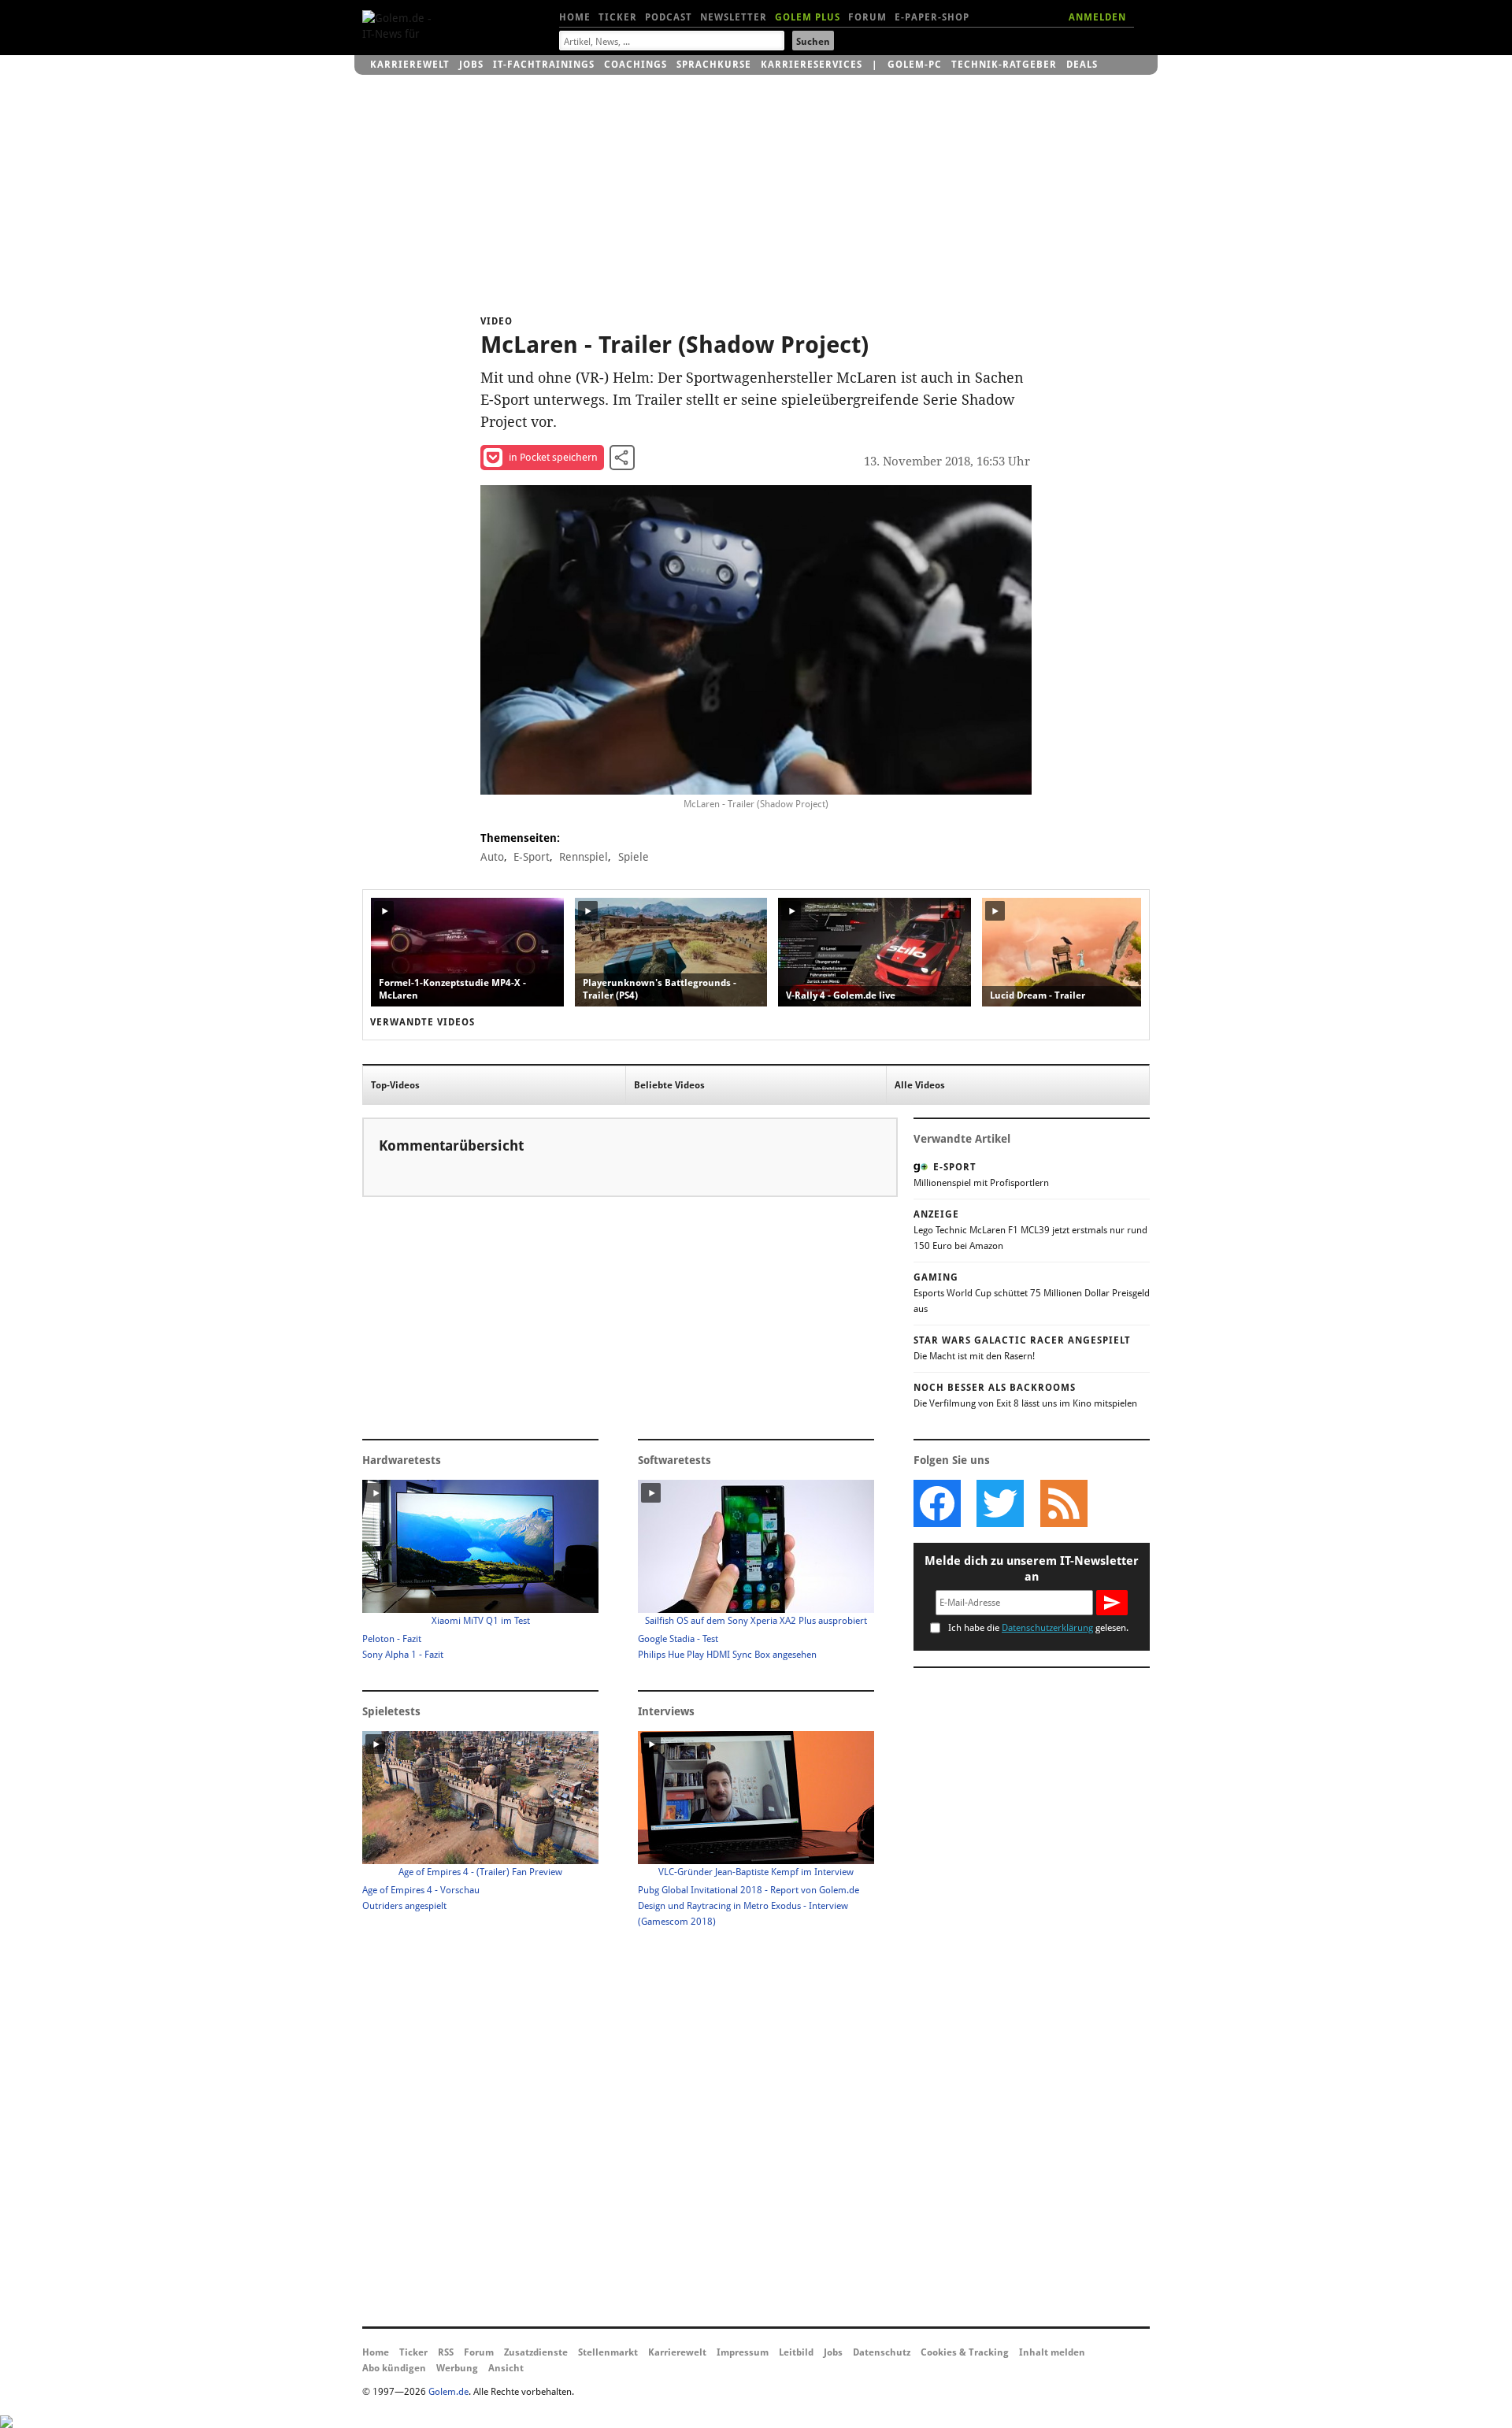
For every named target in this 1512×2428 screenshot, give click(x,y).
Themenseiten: (520, 838)
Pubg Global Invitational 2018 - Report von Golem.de (749, 1890)
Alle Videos (920, 1085)
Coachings (636, 65)
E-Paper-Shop (932, 17)
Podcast (669, 17)
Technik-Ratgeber (1004, 65)
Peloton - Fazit (392, 1639)
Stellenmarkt (608, 2352)
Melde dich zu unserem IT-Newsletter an (1032, 1569)
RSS (446, 2352)
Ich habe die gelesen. (1038, 1628)
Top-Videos (395, 1085)
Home (575, 17)
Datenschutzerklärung (1047, 1628)
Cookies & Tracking (965, 2352)
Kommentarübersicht (451, 1145)
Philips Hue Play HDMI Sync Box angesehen (727, 1655)
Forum (867, 17)
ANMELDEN (1097, 17)
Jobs (471, 65)
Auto (492, 857)
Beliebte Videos (669, 1085)
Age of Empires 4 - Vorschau (421, 1890)
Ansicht (506, 2368)
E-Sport (532, 857)
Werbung (457, 2368)
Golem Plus (808, 17)
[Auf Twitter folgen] (1000, 1503)
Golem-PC (915, 65)
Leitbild (796, 2352)
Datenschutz (882, 2352)
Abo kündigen (394, 2368)
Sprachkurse (714, 65)
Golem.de (448, 2392)
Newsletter (734, 17)
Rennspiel (584, 857)
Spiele (634, 857)
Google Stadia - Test (678, 1639)
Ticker (618, 17)
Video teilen (622, 458)
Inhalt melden (1052, 2352)
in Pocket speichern (553, 457)
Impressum (743, 2352)
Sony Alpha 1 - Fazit (403, 1655)
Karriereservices (812, 65)
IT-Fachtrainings (544, 65)
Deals (1082, 65)
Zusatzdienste (536, 2352)
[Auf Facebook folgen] (937, 1503)
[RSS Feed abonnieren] (1063, 1503)
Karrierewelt (410, 65)
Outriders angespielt (404, 1906)
